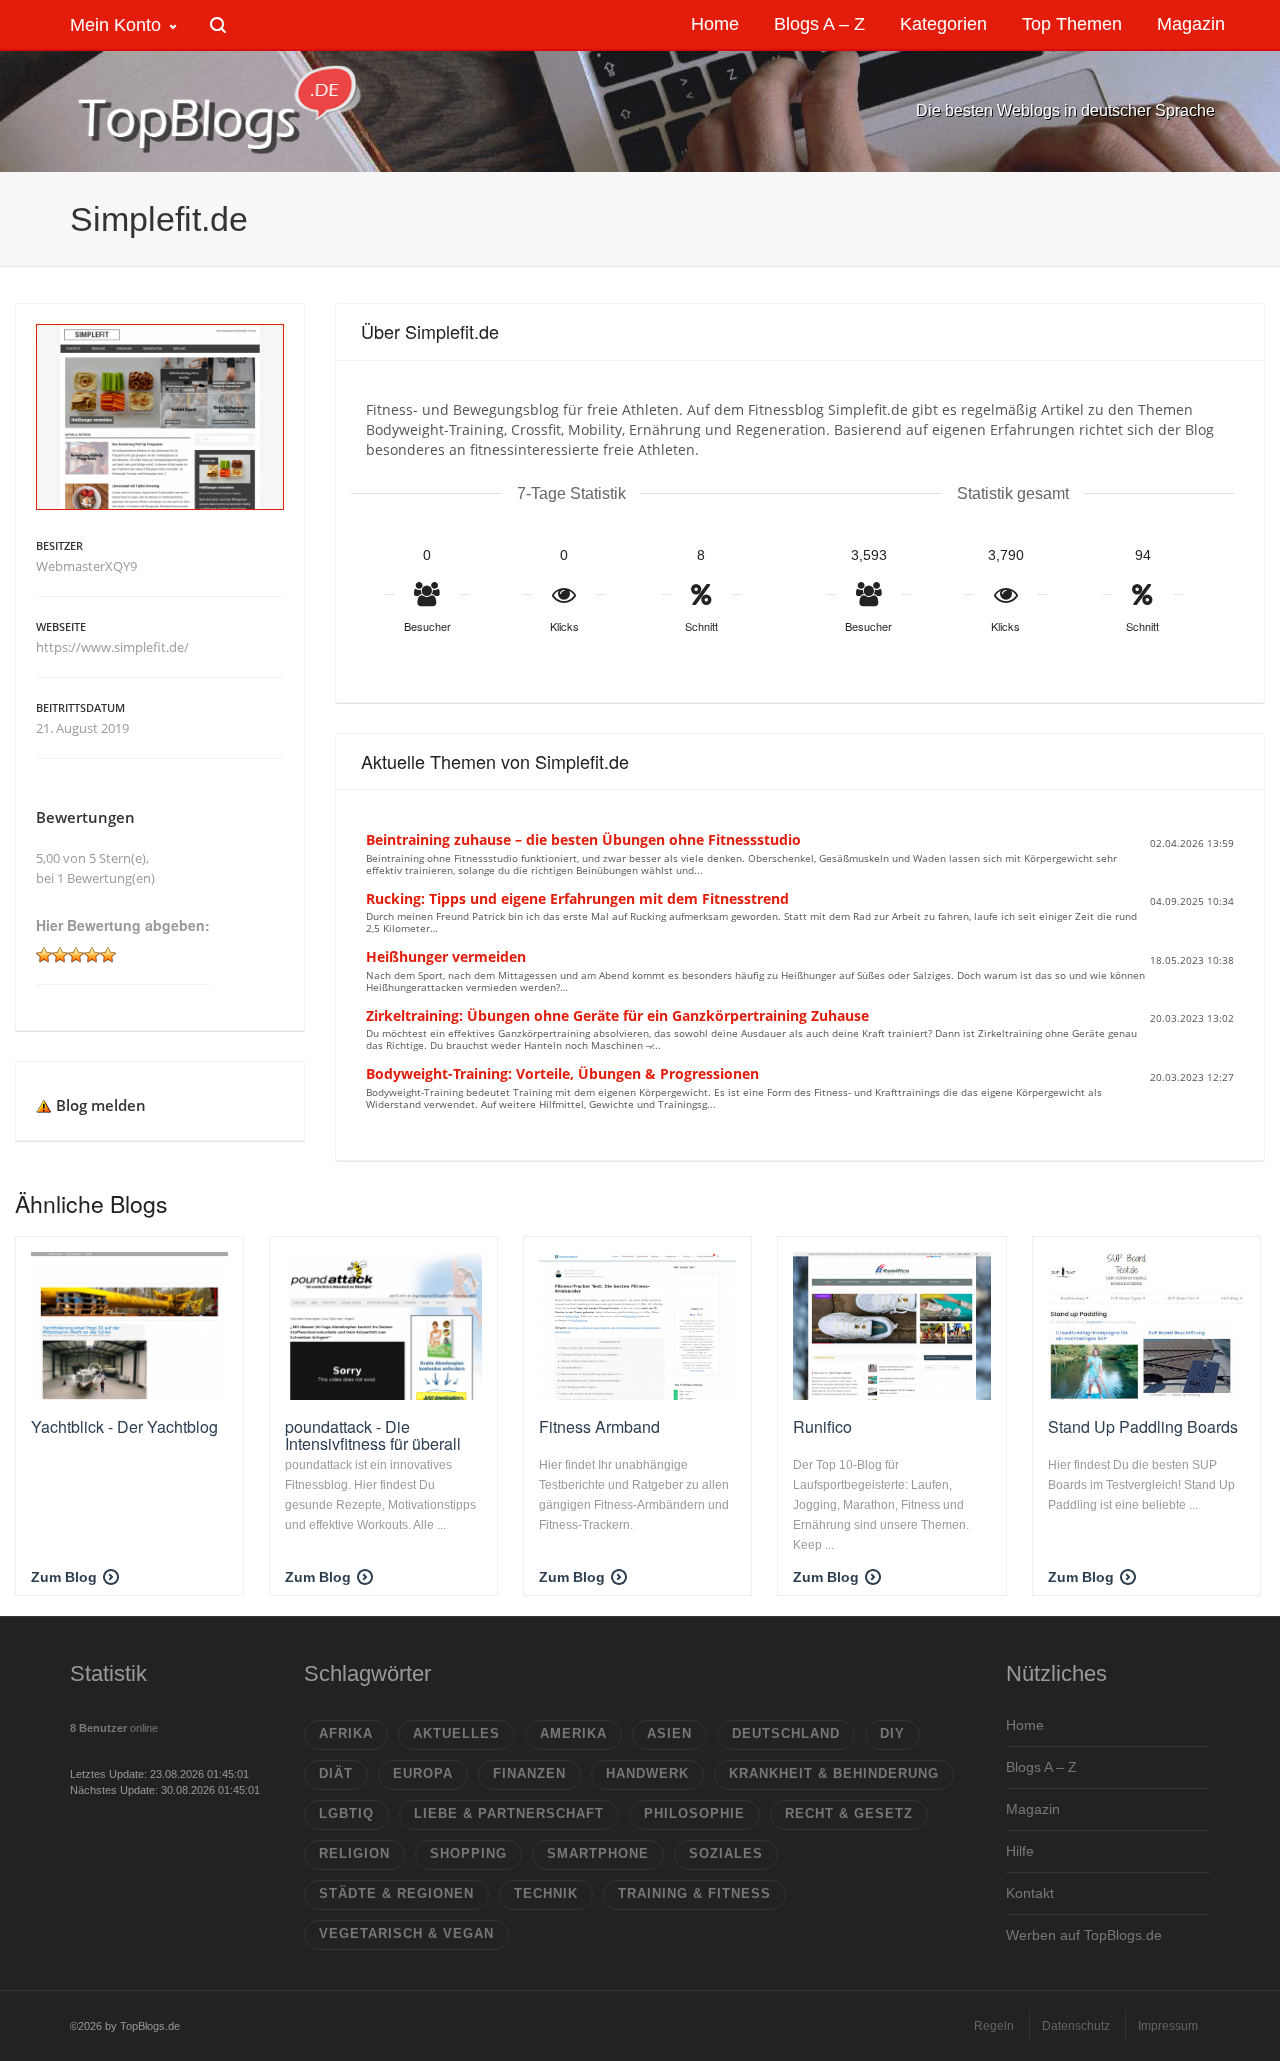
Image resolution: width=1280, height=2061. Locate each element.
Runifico (822, 1426)
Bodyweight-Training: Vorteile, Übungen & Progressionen (562, 1073)
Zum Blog (64, 1577)
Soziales (726, 1853)
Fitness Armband (599, 1426)
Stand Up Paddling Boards (1143, 1426)
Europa (423, 1773)
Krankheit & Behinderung (834, 1773)
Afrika (346, 1733)
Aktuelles (456, 1733)
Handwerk (647, 1773)
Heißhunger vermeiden (446, 956)
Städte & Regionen (396, 1893)
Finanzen (529, 1773)
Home (1025, 1725)
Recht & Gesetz (849, 1813)
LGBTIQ (346, 1813)
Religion (354, 1853)
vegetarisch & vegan (406, 1933)
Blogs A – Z (1041, 1767)
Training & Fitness (694, 1893)
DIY (892, 1733)
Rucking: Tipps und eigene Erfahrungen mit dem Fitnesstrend (577, 898)
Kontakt (1030, 1893)
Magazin (1033, 1809)
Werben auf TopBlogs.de (1084, 1935)
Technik (546, 1893)
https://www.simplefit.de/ (112, 647)
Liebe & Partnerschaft (509, 1813)
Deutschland (786, 1733)
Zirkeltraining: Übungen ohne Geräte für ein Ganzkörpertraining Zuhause (617, 1015)
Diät (336, 1773)
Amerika (573, 1733)
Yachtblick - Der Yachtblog (124, 1426)
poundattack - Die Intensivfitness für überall (373, 1435)
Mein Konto (115, 25)
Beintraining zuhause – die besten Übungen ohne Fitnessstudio (583, 839)
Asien (669, 1733)
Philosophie (694, 1813)
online (114, 1728)
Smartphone (598, 1853)
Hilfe (1020, 1851)
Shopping (468, 1853)
